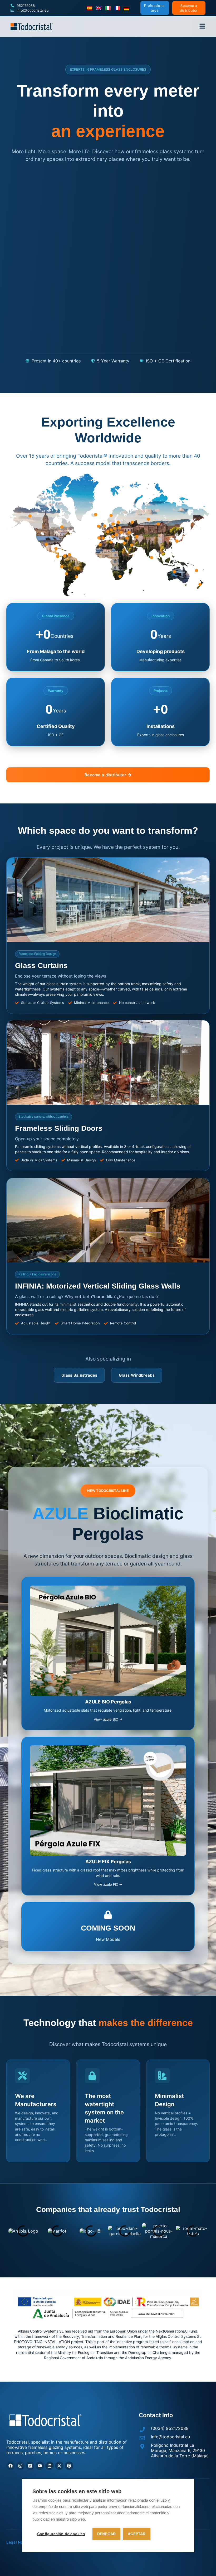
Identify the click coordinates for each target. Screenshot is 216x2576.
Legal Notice (18, 2542)
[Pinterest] (69, 2466)
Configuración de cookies (61, 2534)
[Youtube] (40, 2466)
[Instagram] (20, 2466)
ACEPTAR (137, 2534)
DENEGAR (106, 2534)
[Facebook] (11, 2466)
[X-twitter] (59, 2466)
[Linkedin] (50, 2466)
